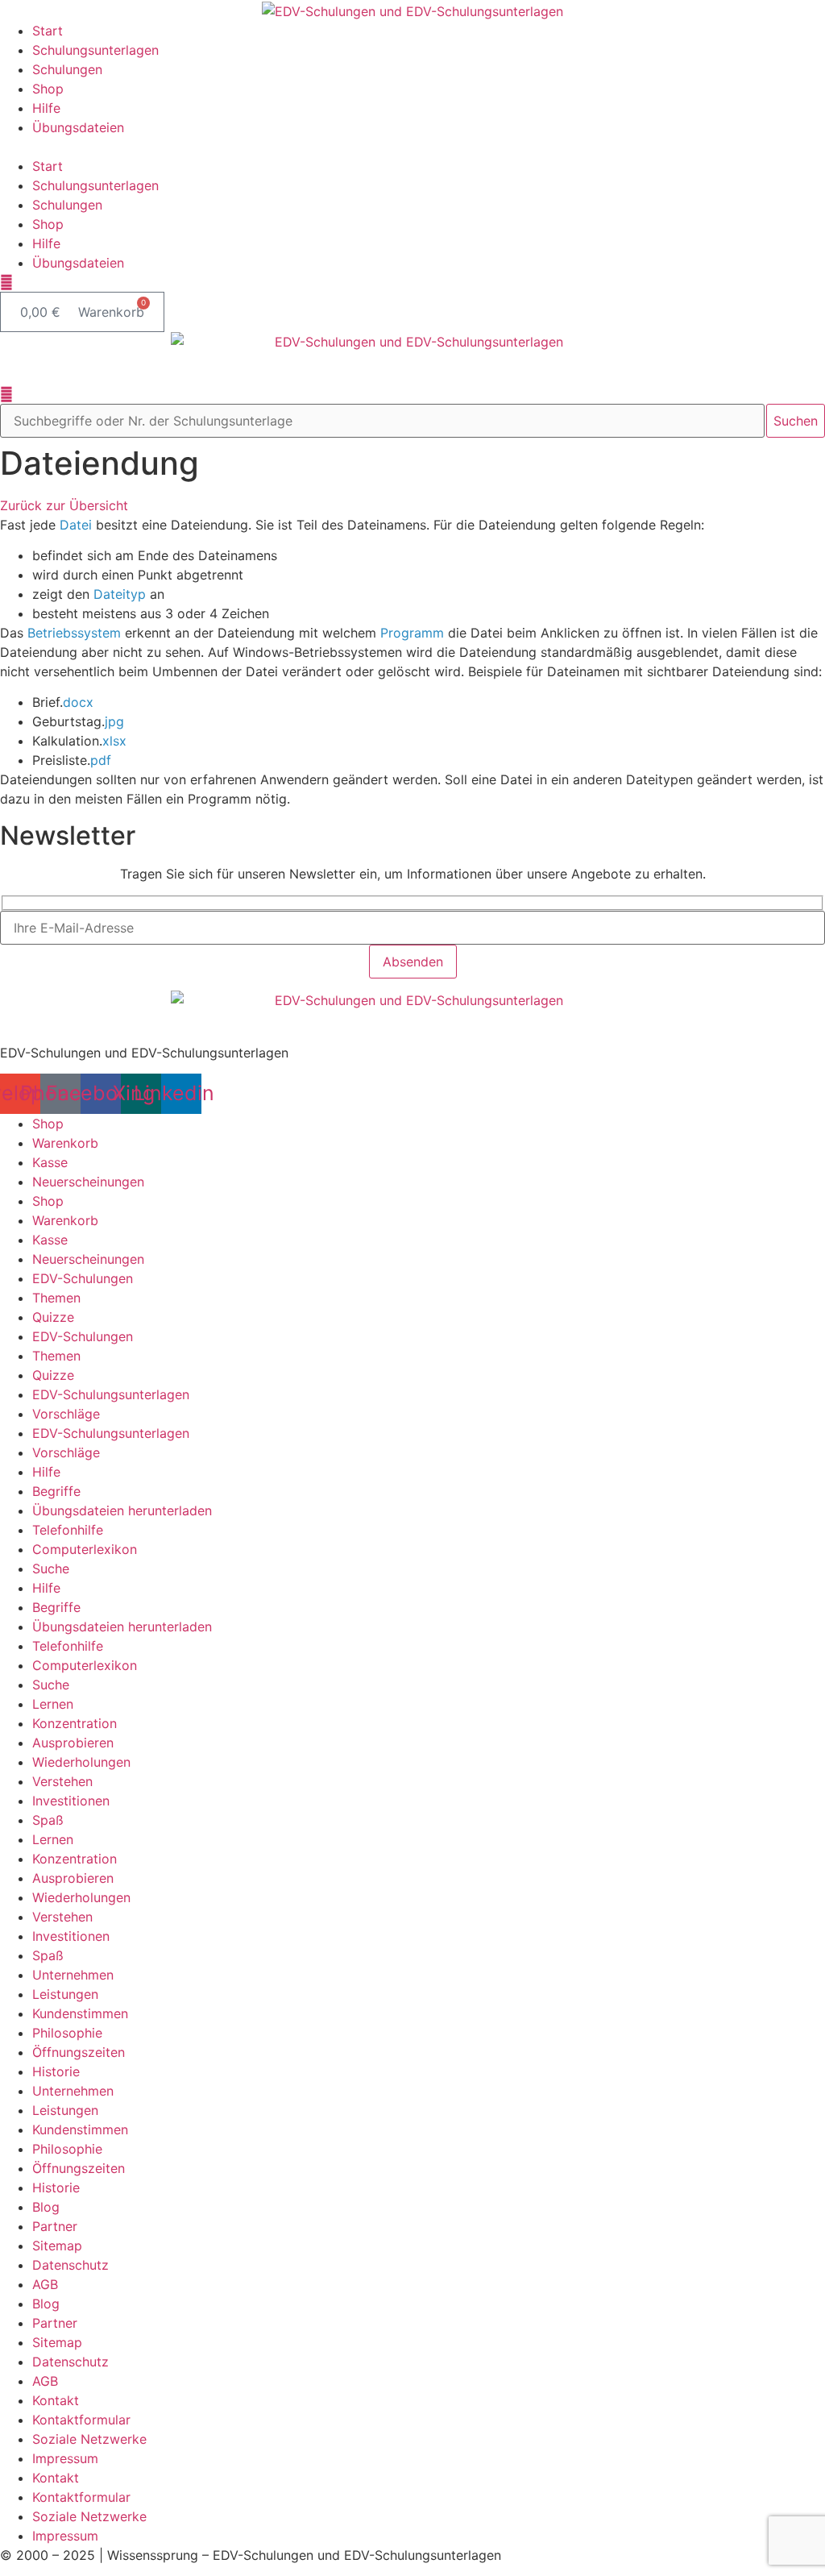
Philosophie (67, 2033)
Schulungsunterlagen (95, 50)
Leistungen (65, 1994)
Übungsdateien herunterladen (122, 1510)
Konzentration (75, 1723)
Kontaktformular (81, 2420)
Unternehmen (73, 1975)
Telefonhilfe (68, 1530)
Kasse (50, 1162)
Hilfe (46, 108)
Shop (48, 89)
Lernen (53, 1704)
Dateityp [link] (120, 594)
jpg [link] (114, 721)
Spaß (48, 1820)
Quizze (53, 1317)
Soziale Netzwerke (89, 2439)
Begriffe (56, 1491)
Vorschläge (66, 1414)
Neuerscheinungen (88, 1182)
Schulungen (67, 69)
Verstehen (62, 1781)
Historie (56, 2071)
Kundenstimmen (80, 2013)
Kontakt (56, 2400)
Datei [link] (76, 525)
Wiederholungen (81, 1762)
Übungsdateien (78, 127)
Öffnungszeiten (79, 2052)
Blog (46, 2207)
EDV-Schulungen (83, 1278)
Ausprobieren (73, 1743)
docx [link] (78, 702)
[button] (412, 147)
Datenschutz (70, 2265)
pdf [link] (101, 760)
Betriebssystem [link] (74, 633)
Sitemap (57, 2246)
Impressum (65, 2458)
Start (48, 31)
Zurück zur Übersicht (64, 505)
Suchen (796, 421)
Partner (55, 2226)
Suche (51, 1568)
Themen (56, 1298)
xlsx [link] (114, 741)
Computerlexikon (85, 1549)
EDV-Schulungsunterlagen (111, 1394)
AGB (45, 2284)
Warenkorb (65, 1143)
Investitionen (71, 1801)
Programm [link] (412, 633)
